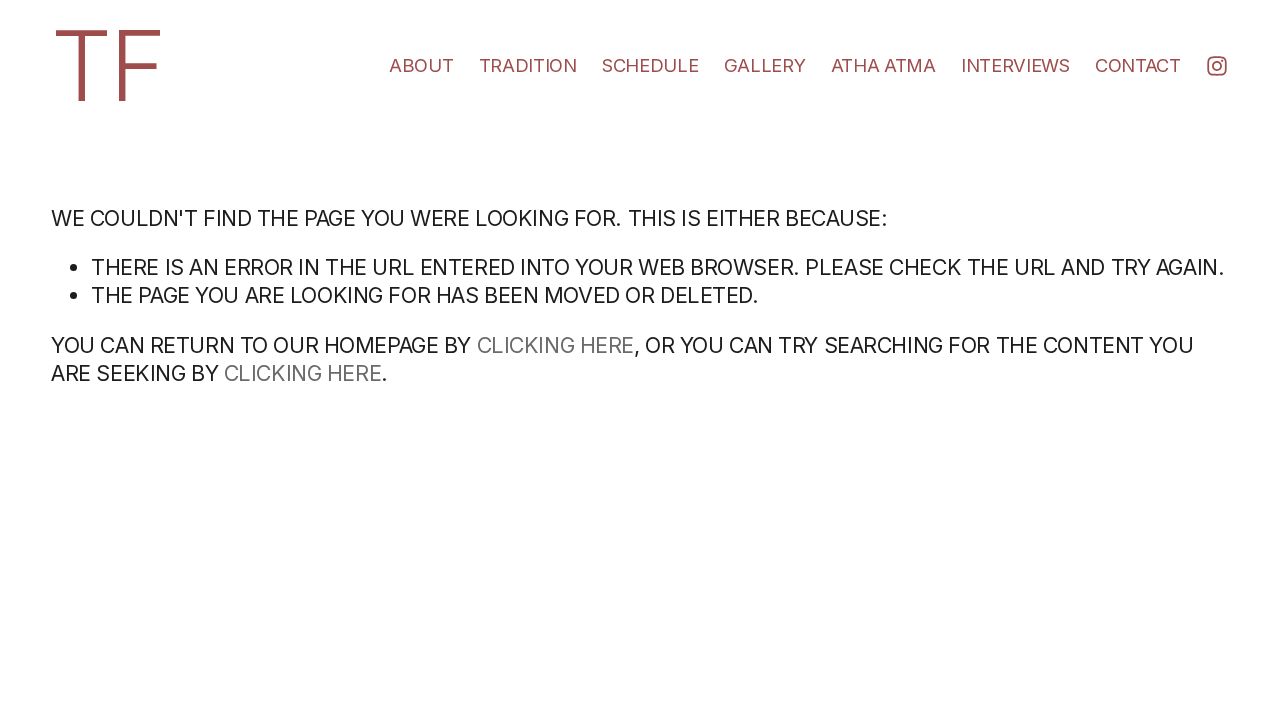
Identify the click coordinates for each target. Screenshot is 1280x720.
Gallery (764, 65)
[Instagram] (1217, 66)
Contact (1137, 65)
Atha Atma (883, 65)
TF (108, 65)
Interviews (1015, 65)
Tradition (528, 65)
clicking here (555, 345)
